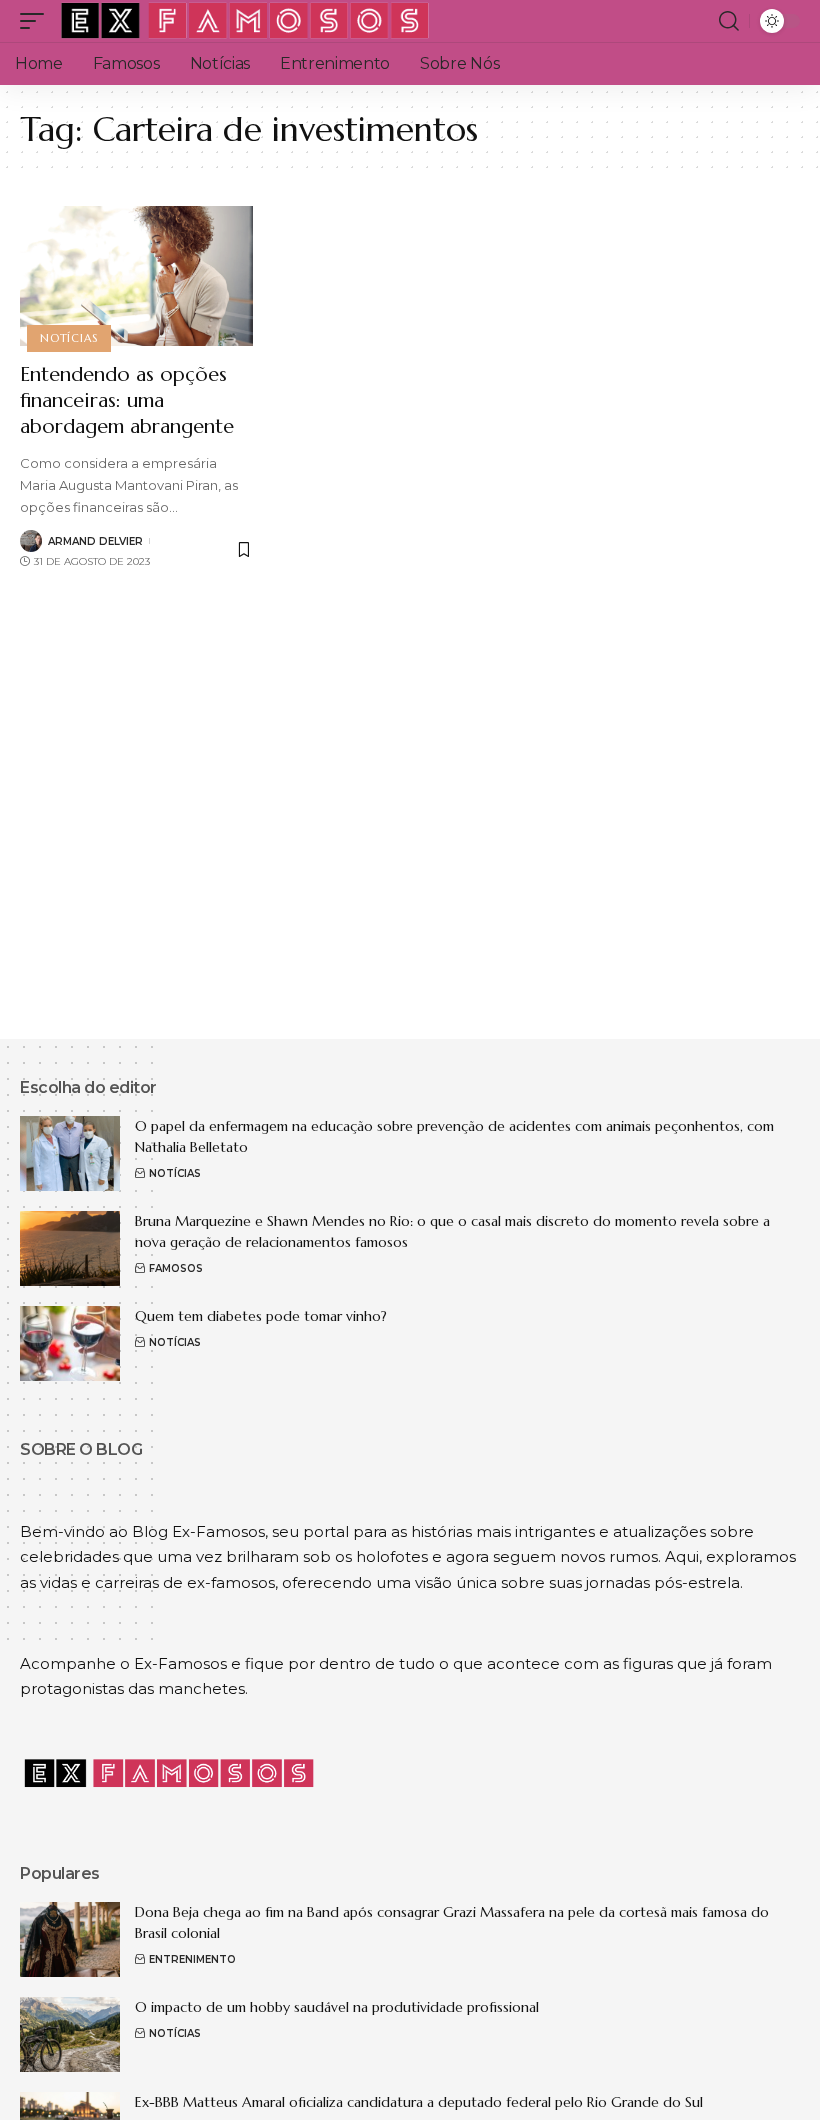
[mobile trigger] (37, 21)
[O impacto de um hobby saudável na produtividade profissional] (70, 2034)
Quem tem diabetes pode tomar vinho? (261, 1316)
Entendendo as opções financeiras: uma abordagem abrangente (127, 400)
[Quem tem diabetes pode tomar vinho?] (70, 1343)
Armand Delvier (95, 541)
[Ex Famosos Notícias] (246, 21)
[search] (729, 21)
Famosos (176, 1268)
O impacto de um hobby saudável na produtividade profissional (337, 2007)
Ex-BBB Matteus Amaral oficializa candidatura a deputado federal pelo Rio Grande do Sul (419, 2102)
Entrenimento (192, 1959)
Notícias (68, 338)
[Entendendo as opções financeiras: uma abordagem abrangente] (136, 276)
